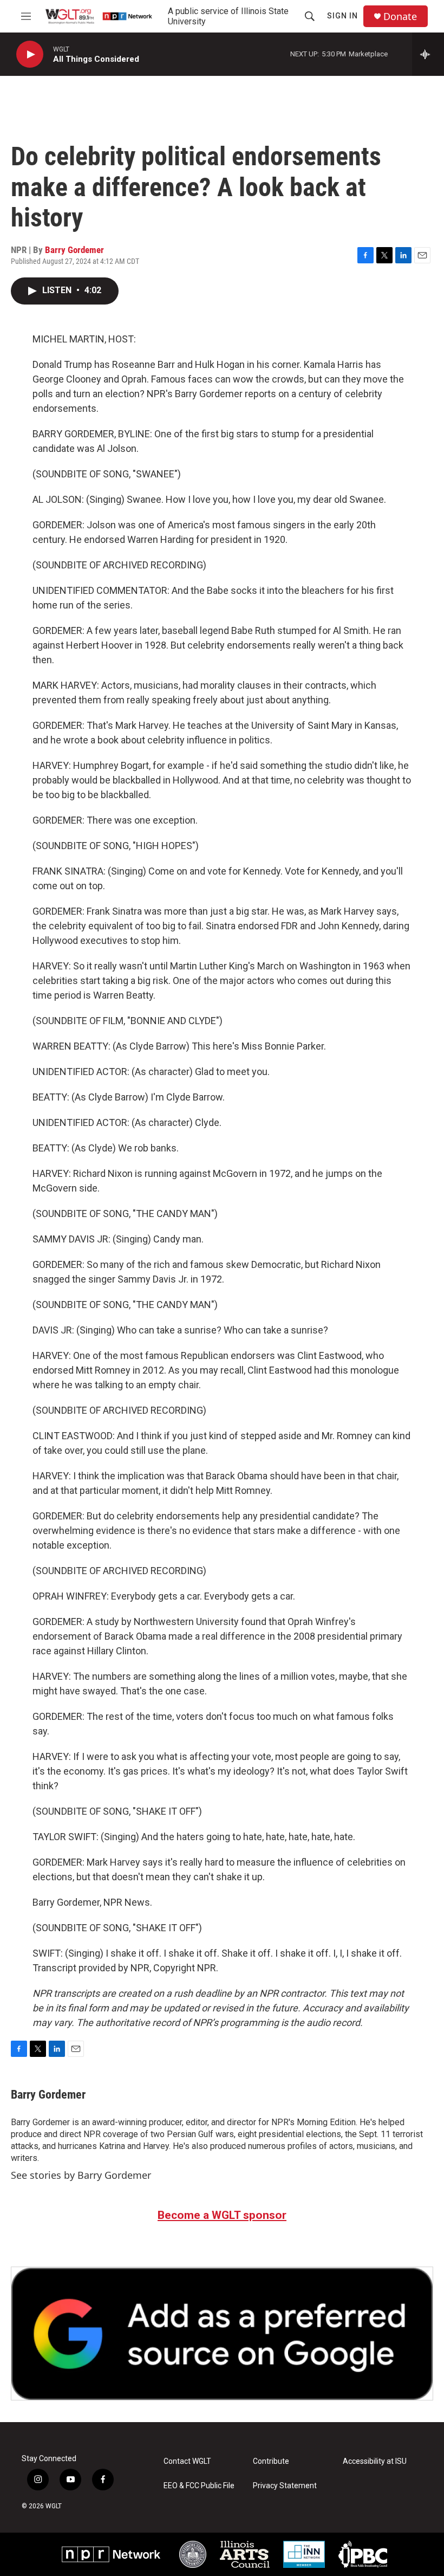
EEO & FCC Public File (199, 2486)
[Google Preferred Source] (222, 2334)
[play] (30, 54)
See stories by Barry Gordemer (81, 2175)
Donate (400, 17)
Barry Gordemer (74, 250)
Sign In (342, 16)
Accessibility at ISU (375, 2461)
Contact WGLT (187, 2461)
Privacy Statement (285, 2486)
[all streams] (428, 54)
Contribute (271, 2461)
